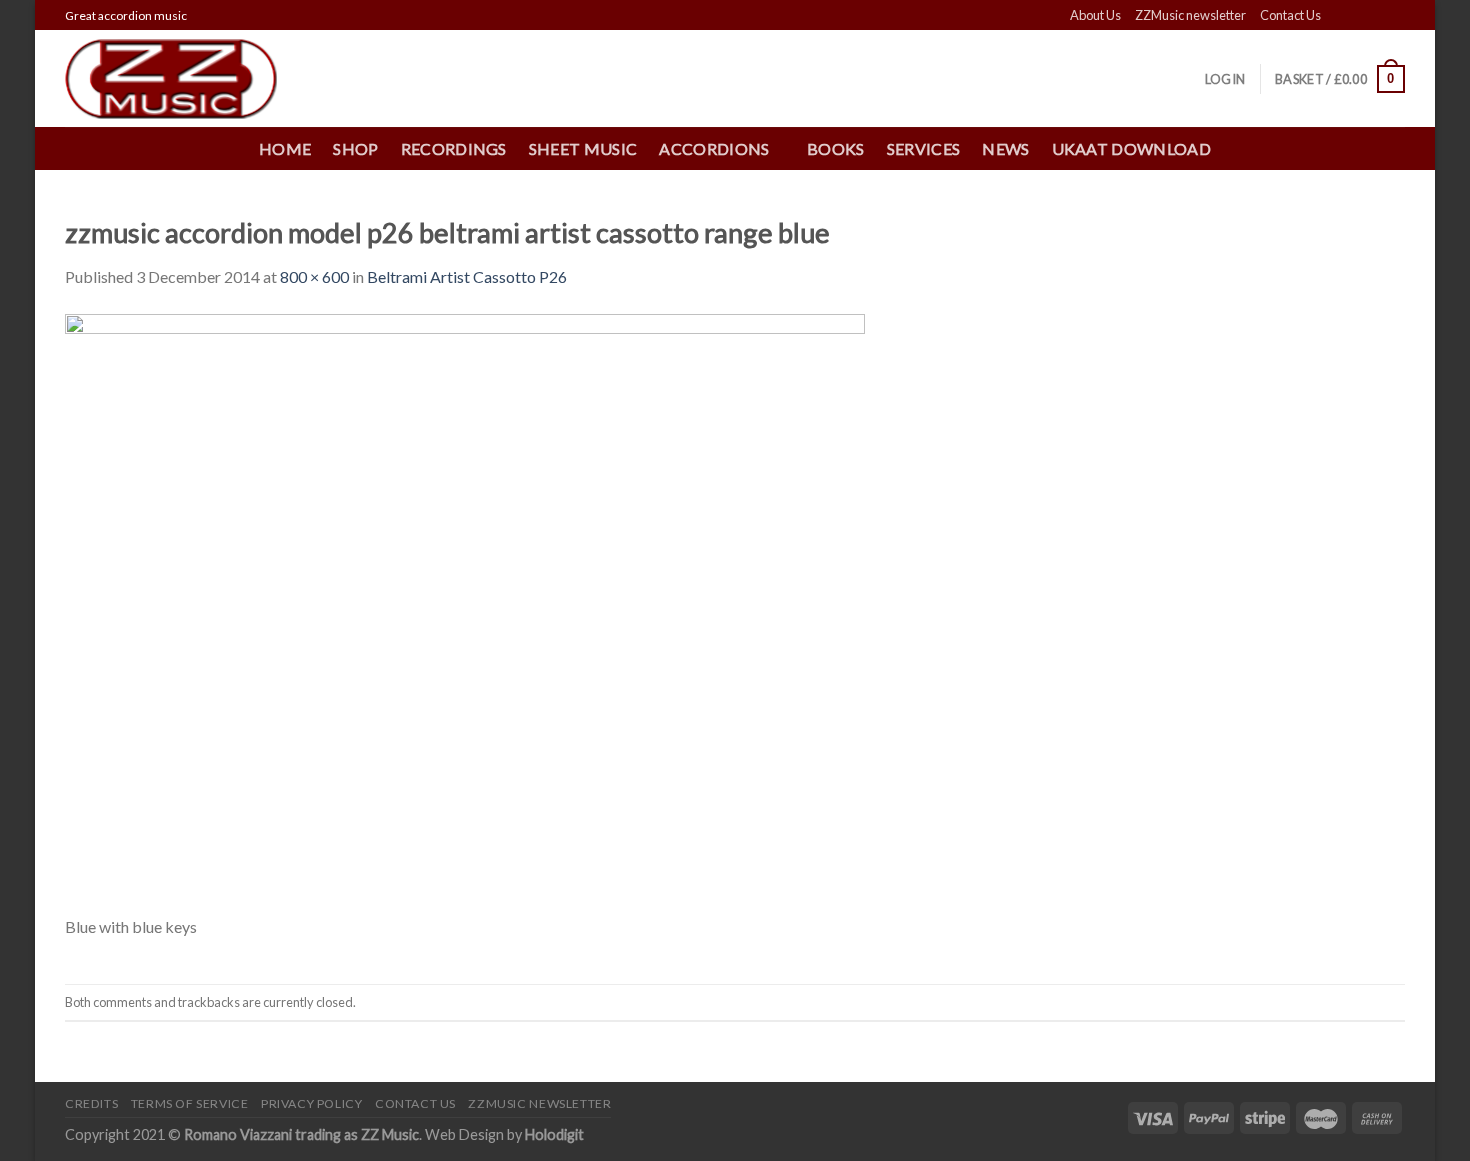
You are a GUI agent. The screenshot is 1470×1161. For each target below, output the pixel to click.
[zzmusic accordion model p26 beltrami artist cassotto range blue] (465, 611)
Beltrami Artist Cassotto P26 (467, 276)
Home (285, 148)
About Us (1095, 15)
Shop (355, 148)
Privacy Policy (312, 1103)
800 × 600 (314, 276)
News (1005, 148)
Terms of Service (190, 1103)
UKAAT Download (1131, 148)
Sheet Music (583, 148)
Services (924, 148)
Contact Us (1290, 15)
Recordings (454, 148)
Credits (91, 1103)
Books (836, 148)
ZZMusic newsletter (1190, 15)
